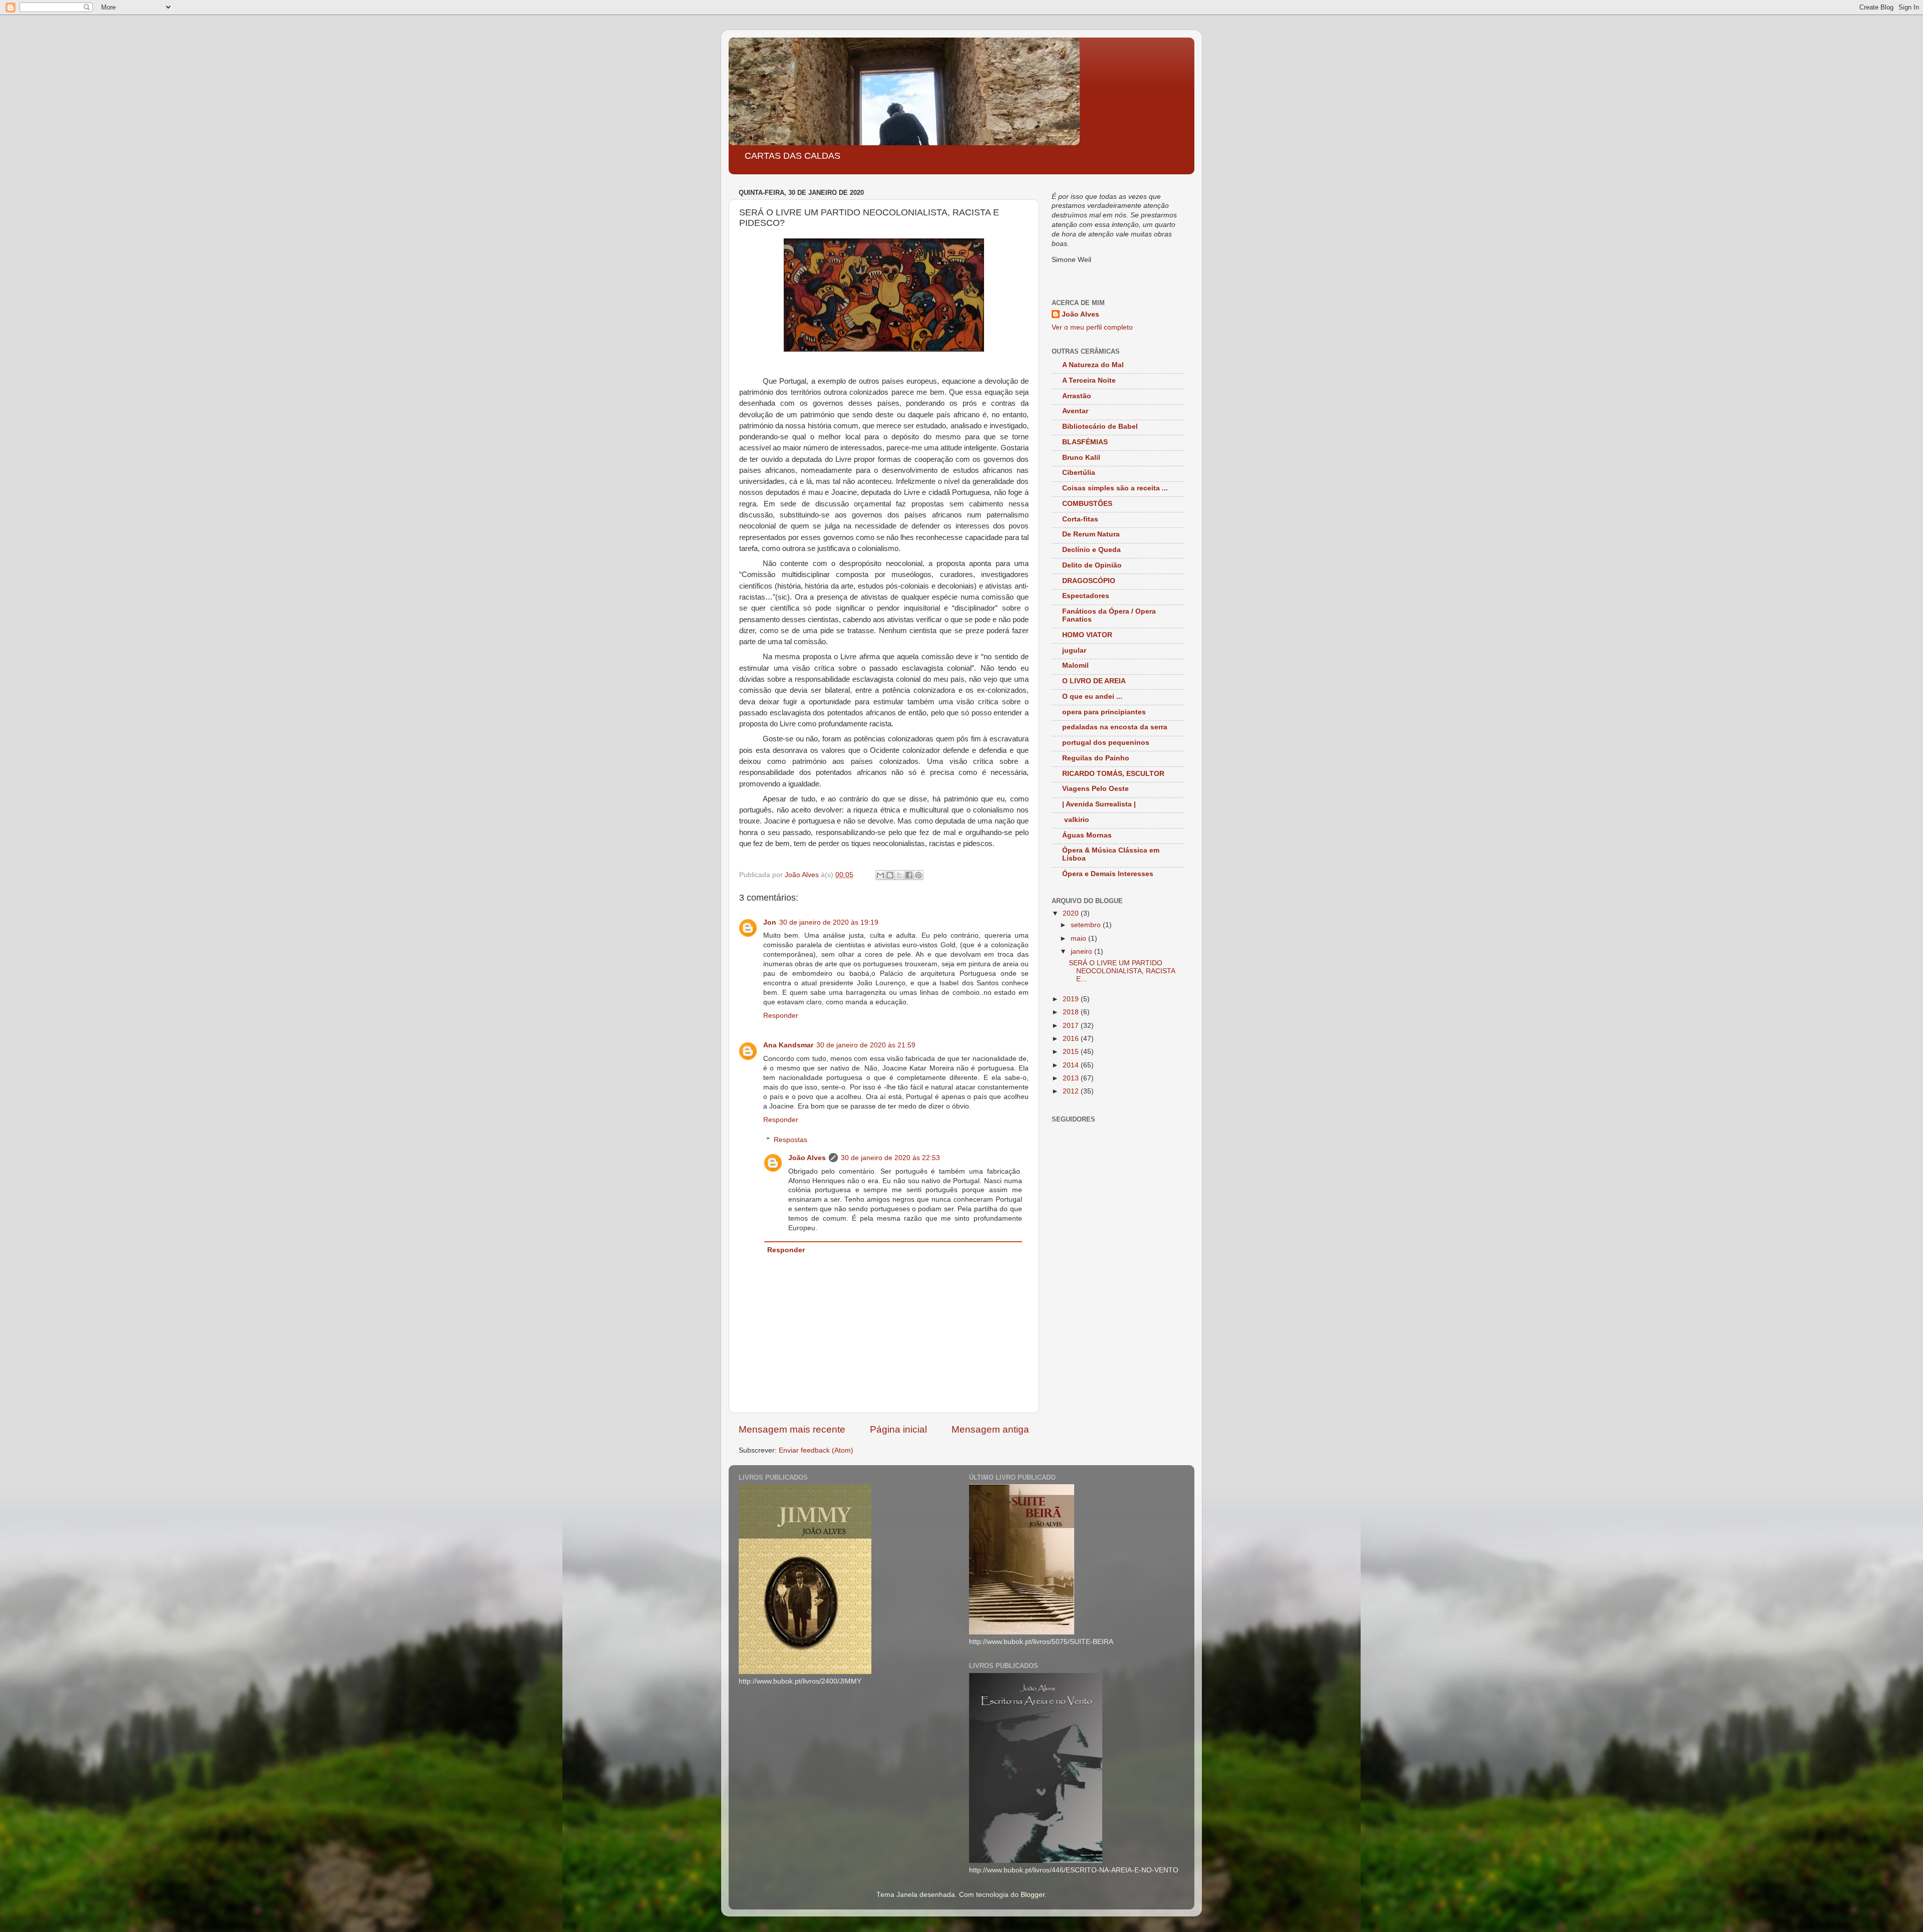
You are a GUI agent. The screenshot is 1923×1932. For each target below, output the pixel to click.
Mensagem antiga (990, 1429)
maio (1079, 938)
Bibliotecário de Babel (1100, 427)
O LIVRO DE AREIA (1094, 681)
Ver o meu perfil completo (1092, 327)
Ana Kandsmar (788, 1045)
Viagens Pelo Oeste (1095, 789)
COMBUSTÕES (1087, 504)
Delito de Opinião (1092, 565)
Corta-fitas (1080, 519)
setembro (1087, 925)
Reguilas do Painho (1096, 758)
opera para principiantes (1104, 712)
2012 (1072, 1091)
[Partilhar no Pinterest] (918, 875)
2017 (1072, 1026)
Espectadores (1086, 596)
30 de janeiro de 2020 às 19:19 (829, 922)
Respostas (790, 1140)
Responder (781, 1016)
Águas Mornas (1087, 835)
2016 (1072, 1039)
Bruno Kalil (1081, 458)
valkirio (1076, 820)
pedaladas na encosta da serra (1115, 727)
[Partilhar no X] (899, 875)
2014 (1072, 1065)
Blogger (1033, 1895)
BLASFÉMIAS (1085, 442)
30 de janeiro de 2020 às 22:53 (890, 1158)
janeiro (1082, 951)
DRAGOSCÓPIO (1089, 581)
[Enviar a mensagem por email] (880, 875)
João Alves (807, 1158)
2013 (1072, 1078)
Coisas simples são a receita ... (1115, 488)
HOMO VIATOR (1087, 635)
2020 (1072, 913)
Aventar (1075, 411)
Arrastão (1077, 396)
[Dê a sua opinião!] (890, 875)
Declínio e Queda (1091, 550)
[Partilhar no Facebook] (909, 875)
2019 (1072, 999)
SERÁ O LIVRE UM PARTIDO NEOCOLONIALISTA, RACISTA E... (1122, 971)
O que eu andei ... (1092, 697)
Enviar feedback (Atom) (816, 1450)
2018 (1072, 1012)
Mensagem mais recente (792, 1429)
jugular (1074, 650)
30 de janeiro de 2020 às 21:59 (866, 1045)
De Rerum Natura (1091, 534)
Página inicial (898, 1429)
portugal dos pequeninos (1106, 743)
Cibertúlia (1079, 473)
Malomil (1075, 665)
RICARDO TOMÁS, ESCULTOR (1113, 774)
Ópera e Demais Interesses (1108, 874)
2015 (1072, 1052)
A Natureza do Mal (1093, 365)
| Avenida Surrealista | (1099, 804)
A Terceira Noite (1089, 380)
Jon (770, 922)
